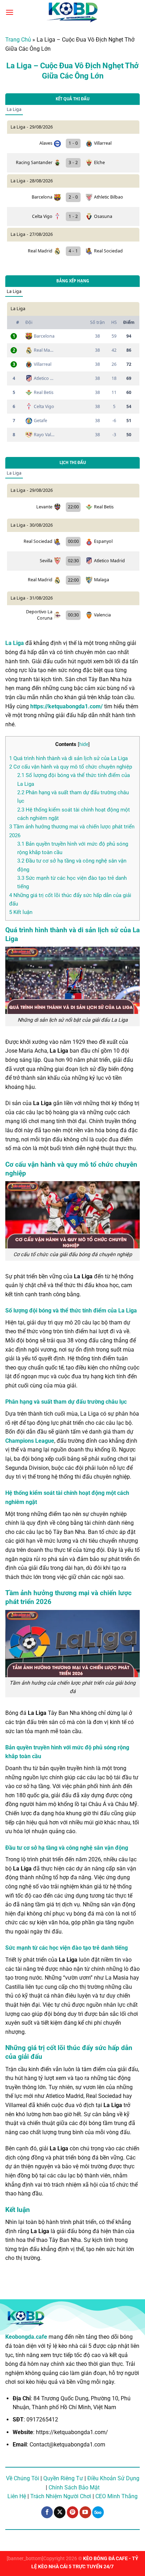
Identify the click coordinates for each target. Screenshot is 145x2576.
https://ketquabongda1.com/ (67, 706)
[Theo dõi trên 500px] (98, 2512)
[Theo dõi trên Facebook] (47, 2512)
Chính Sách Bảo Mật (74, 2487)
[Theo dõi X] (60, 2512)
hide (84, 744)
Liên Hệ (17, 2496)
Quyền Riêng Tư (63, 2478)
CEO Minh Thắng (116, 2496)
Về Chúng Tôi (23, 2478)
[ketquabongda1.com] (72, 12)
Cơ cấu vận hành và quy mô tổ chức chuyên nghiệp (71, 767)
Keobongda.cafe (26, 2337)
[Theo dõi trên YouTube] (85, 2512)
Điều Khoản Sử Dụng (113, 2478)
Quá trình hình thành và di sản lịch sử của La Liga (68, 758)
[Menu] (10, 12)
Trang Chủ (18, 40)
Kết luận (21, 912)
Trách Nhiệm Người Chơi (61, 2496)
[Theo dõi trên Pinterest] (73, 2512)
